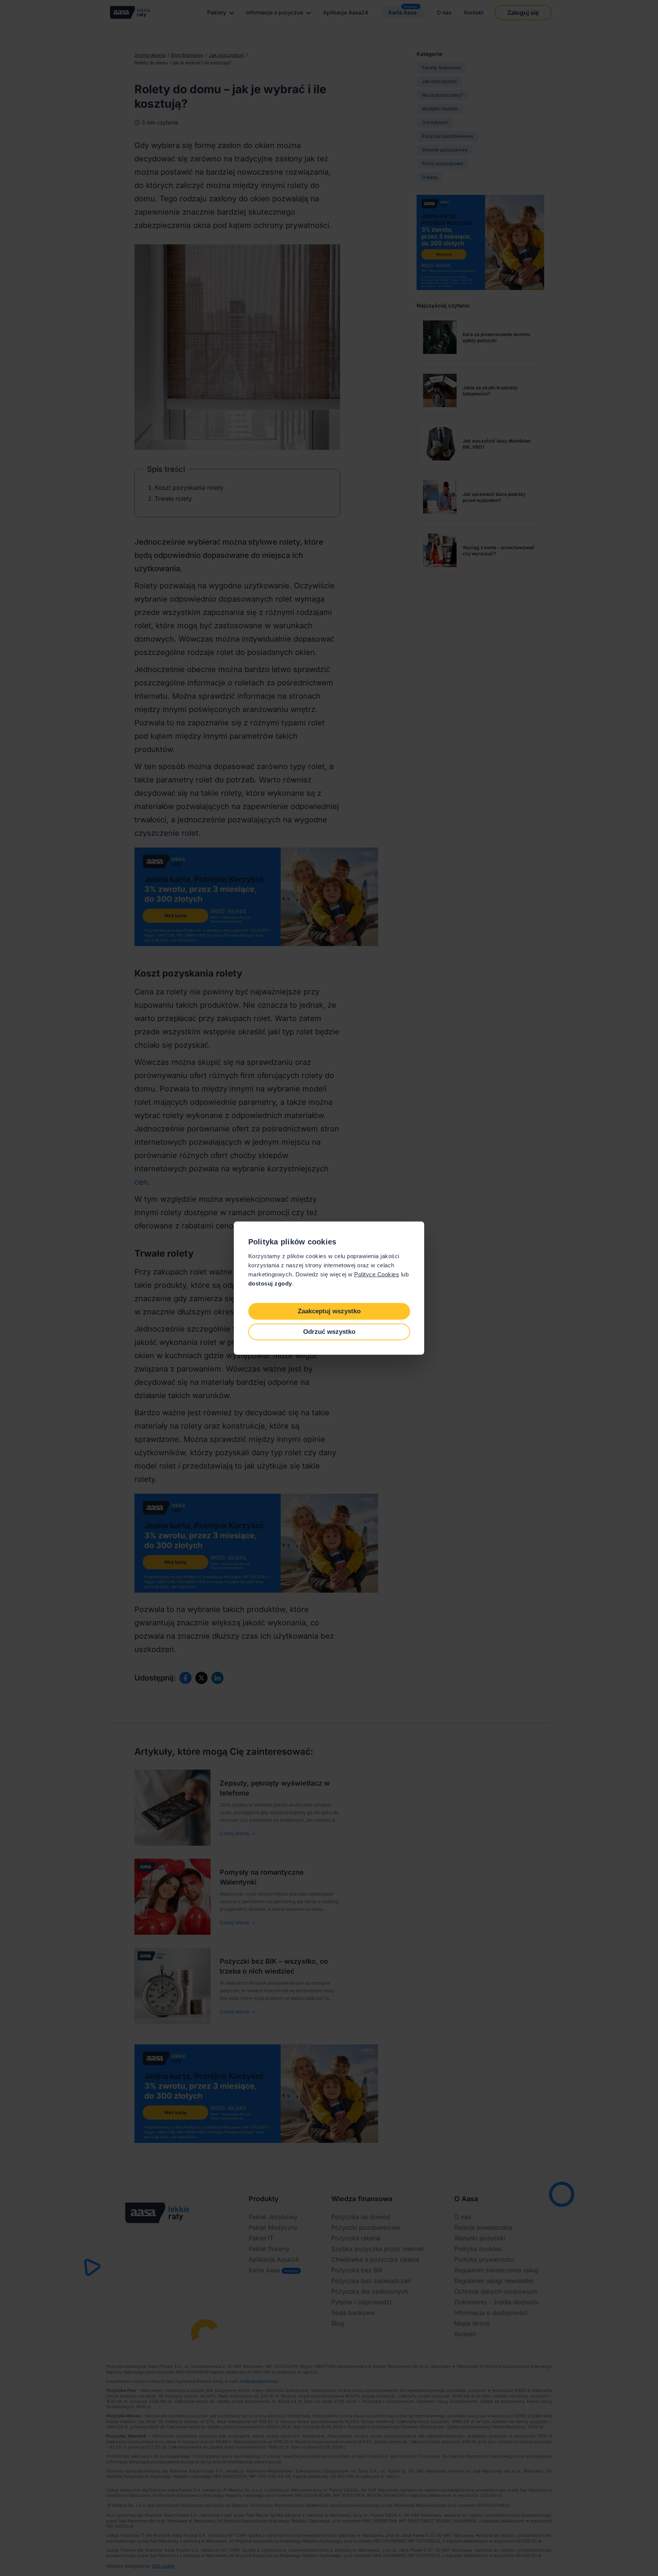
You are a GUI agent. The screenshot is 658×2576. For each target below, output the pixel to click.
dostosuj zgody (270, 1283)
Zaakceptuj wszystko (329, 1311)
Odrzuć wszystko (329, 1331)
